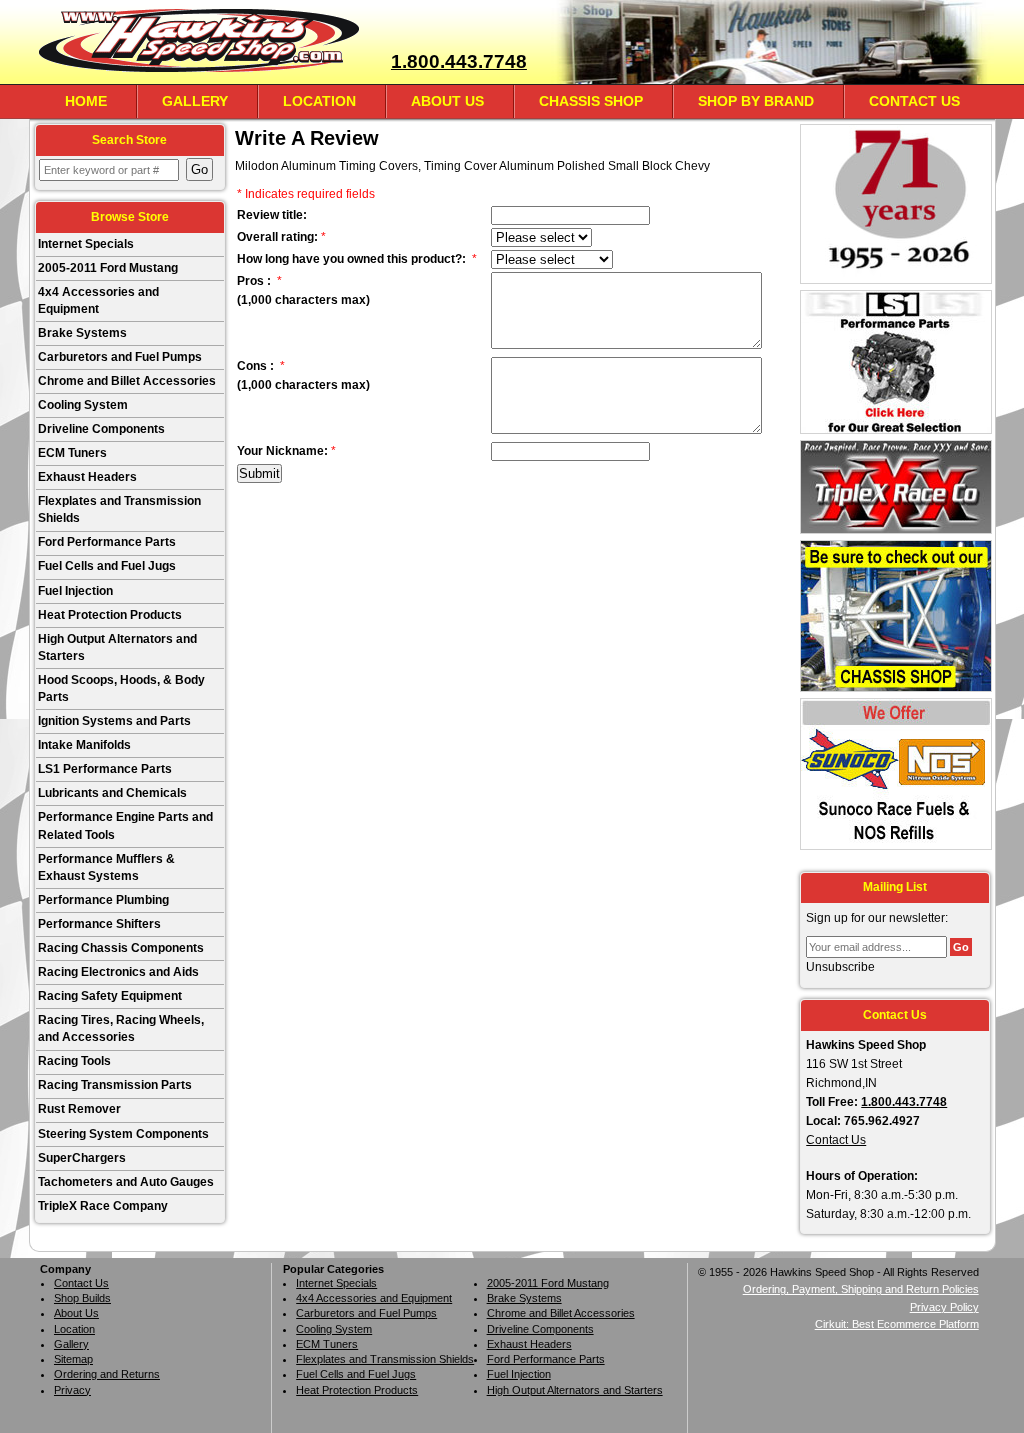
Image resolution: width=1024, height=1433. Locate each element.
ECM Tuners (72, 453)
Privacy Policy (944, 1307)
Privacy (72, 1390)
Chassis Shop (591, 101)
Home (86, 101)
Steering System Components (123, 1134)
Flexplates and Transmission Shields (119, 509)
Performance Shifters (99, 924)
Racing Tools (74, 1061)
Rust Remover (79, 1109)
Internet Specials (86, 244)
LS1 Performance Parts (105, 769)
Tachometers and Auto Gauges (126, 1182)
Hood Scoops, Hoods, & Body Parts (121, 688)
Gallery (195, 101)
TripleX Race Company (103, 1206)
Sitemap (73, 1359)
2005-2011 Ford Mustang (108, 268)
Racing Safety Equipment (110, 996)
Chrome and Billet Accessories (127, 381)
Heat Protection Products (110, 615)
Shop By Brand (756, 101)
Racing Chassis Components (121, 948)
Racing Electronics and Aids (118, 972)
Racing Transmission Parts (115, 1085)
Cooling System (83, 405)
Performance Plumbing (103, 900)
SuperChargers (82, 1158)
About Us (447, 101)
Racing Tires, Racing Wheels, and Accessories (121, 1028)
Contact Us (914, 101)
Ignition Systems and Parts (114, 721)
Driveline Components (101, 429)
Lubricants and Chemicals (112, 793)
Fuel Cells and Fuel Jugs (107, 566)
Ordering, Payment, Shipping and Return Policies (861, 1289)
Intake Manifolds (84, 745)
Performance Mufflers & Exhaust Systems (106, 867)
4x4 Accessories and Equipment (98, 300)
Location (319, 101)
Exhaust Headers (87, 477)
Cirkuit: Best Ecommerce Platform (897, 1324)
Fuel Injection (75, 591)
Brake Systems (82, 333)
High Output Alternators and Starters (117, 647)
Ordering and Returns (107, 1374)
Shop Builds (82, 1298)
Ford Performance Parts (107, 542)
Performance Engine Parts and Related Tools (125, 825)
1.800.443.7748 (459, 61)
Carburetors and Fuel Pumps (120, 357)
